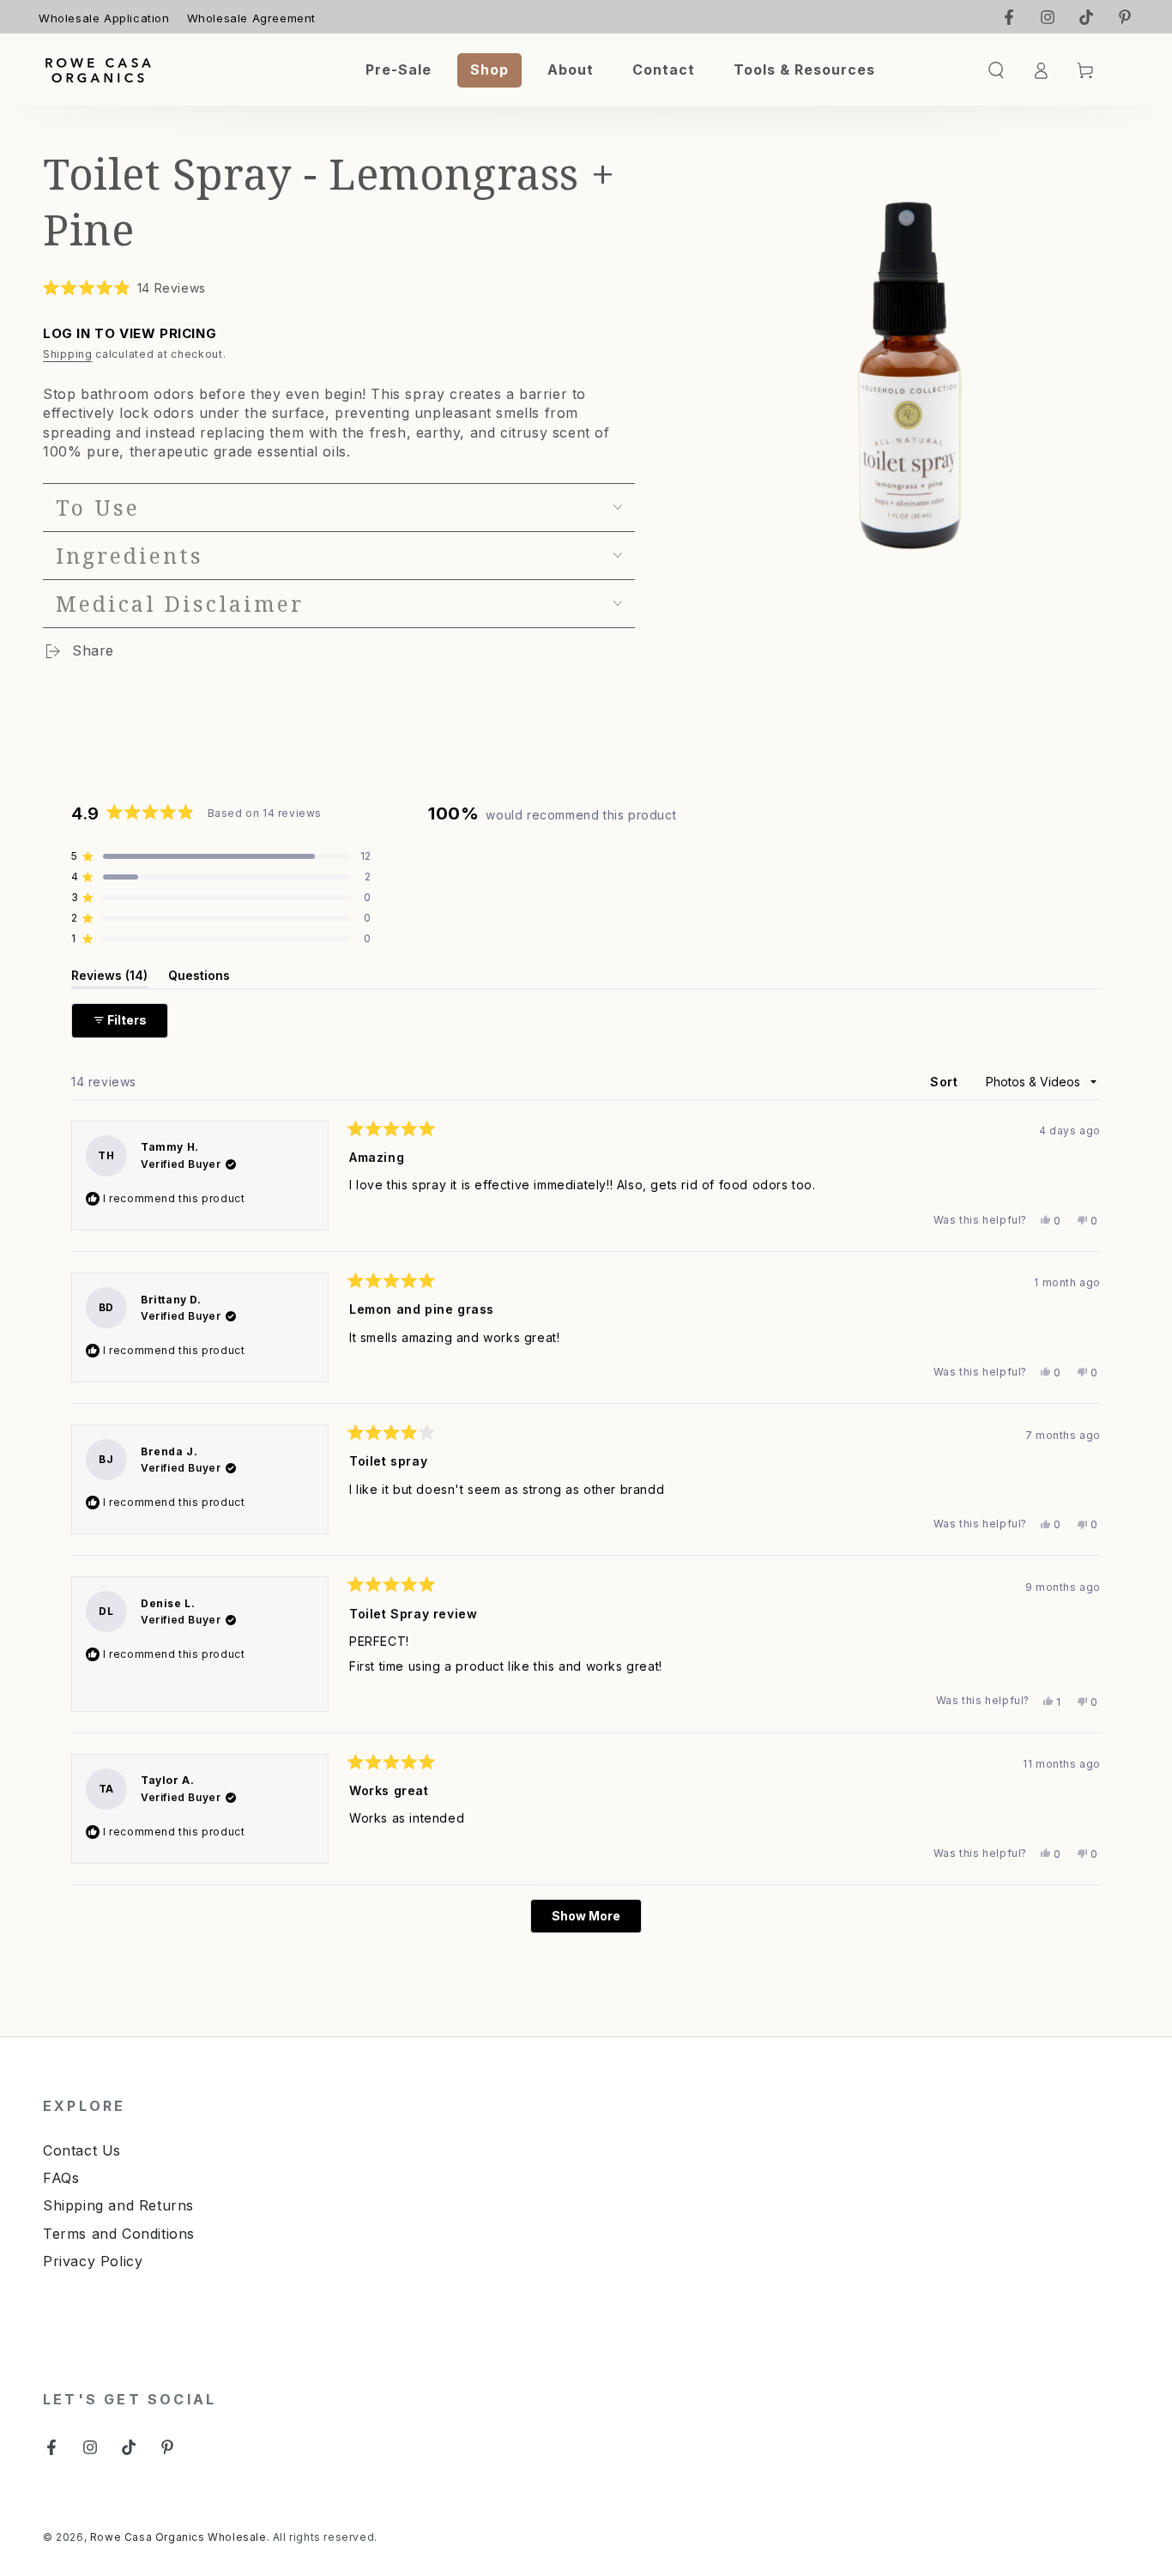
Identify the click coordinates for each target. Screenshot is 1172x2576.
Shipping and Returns (118, 2205)
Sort (946, 1082)
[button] (124, 288)
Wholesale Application (104, 18)
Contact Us (82, 2150)
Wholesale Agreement (251, 18)
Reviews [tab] (109, 978)
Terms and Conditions (119, 2234)
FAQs (61, 2178)
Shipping (68, 354)
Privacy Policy (93, 2261)
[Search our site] (996, 70)
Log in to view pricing (130, 333)
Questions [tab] (199, 978)
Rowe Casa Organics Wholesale (178, 2537)
